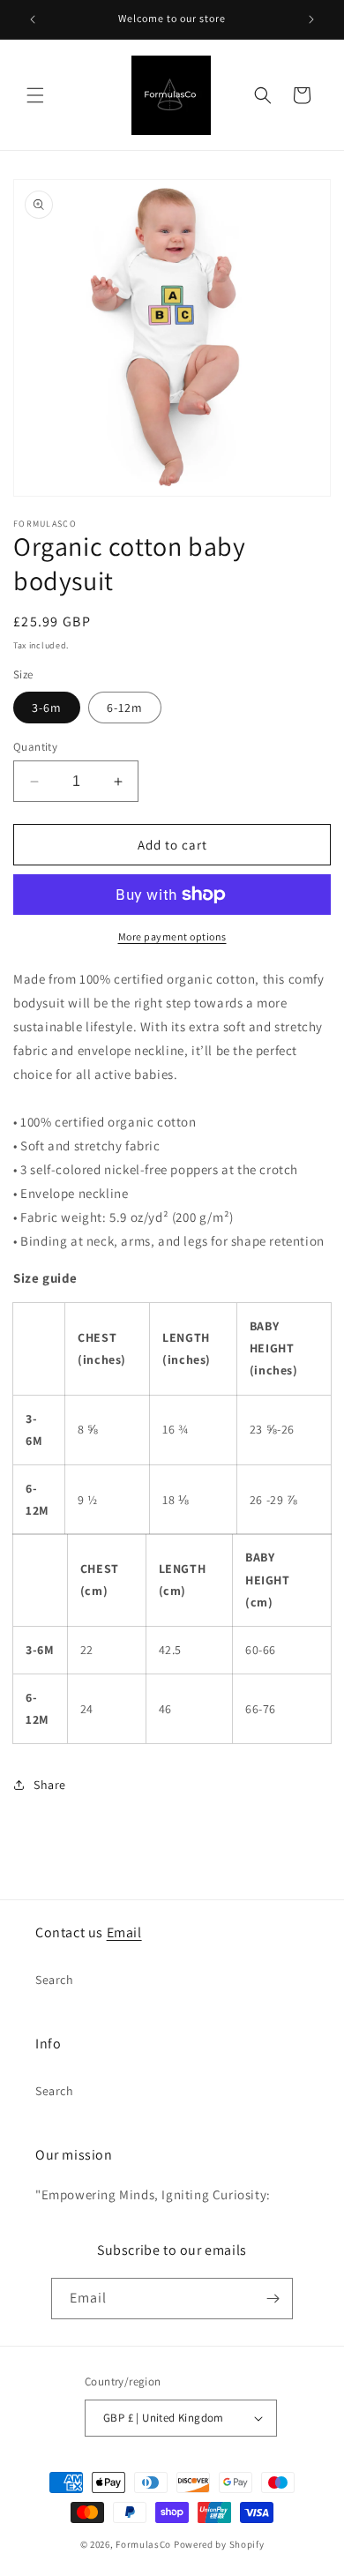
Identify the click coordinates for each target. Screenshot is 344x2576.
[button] (35, 95)
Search (55, 1980)
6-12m (125, 708)
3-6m (47, 708)
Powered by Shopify (219, 2544)
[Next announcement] (311, 19)
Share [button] (50, 1785)
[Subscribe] (273, 2299)
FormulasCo (143, 2544)
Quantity (35, 747)
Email (124, 1932)
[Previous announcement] (33, 19)
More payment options (172, 936)
